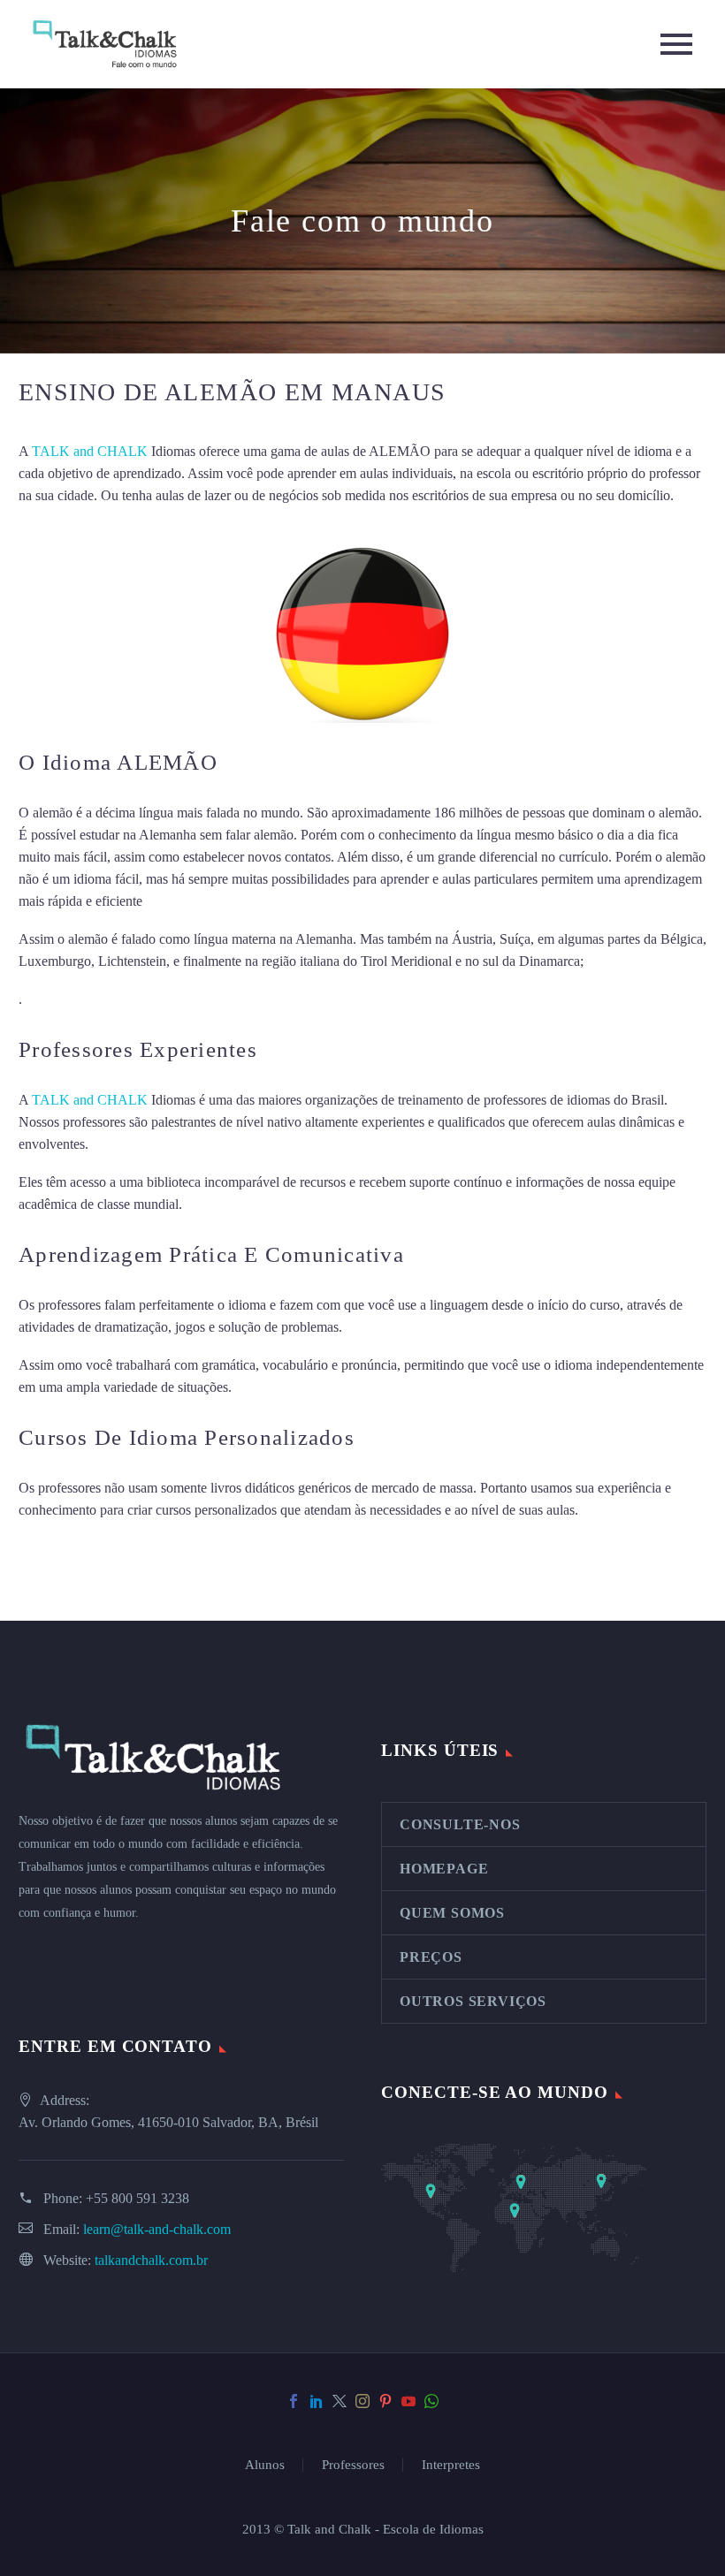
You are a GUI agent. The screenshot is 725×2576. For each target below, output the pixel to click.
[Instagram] (362, 2401)
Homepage (444, 1869)
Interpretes (451, 2465)
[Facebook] (294, 2401)
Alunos (265, 2465)
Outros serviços (473, 2001)
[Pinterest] (385, 2401)
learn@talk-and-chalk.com (157, 2229)
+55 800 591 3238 (137, 2198)
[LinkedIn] (317, 2401)
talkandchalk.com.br (151, 2260)
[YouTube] (408, 2401)
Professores (353, 2465)
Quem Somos (452, 1913)
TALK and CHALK (90, 451)
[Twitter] (340, 2401)
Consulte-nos (460, 1824)
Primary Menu (676, 44)
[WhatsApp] (431, 2401)
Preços (431, 1957)
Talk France (59, 999)
